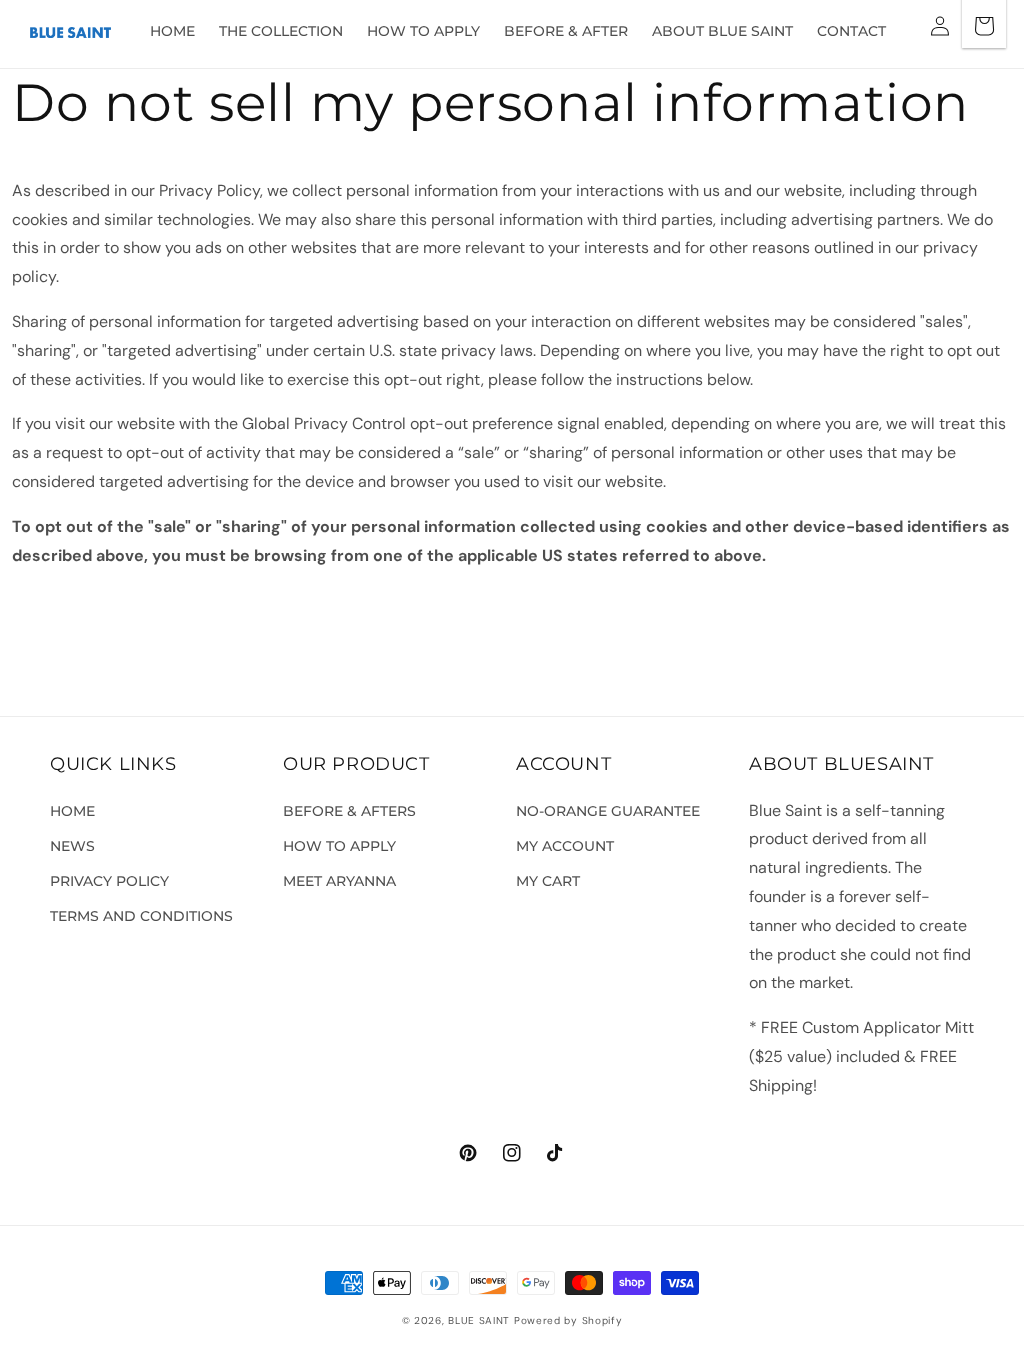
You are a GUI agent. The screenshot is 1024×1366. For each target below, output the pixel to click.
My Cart (548, 881)
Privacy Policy (109, 881)
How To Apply (339, 846)
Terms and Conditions (141, 916)
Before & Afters (349, 811)
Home (72, 811)
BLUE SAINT (479, 1320)
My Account (565, 846)
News (72, 846)
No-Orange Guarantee (608, 811)
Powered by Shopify (568, 1320)
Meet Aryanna (339, 881)
